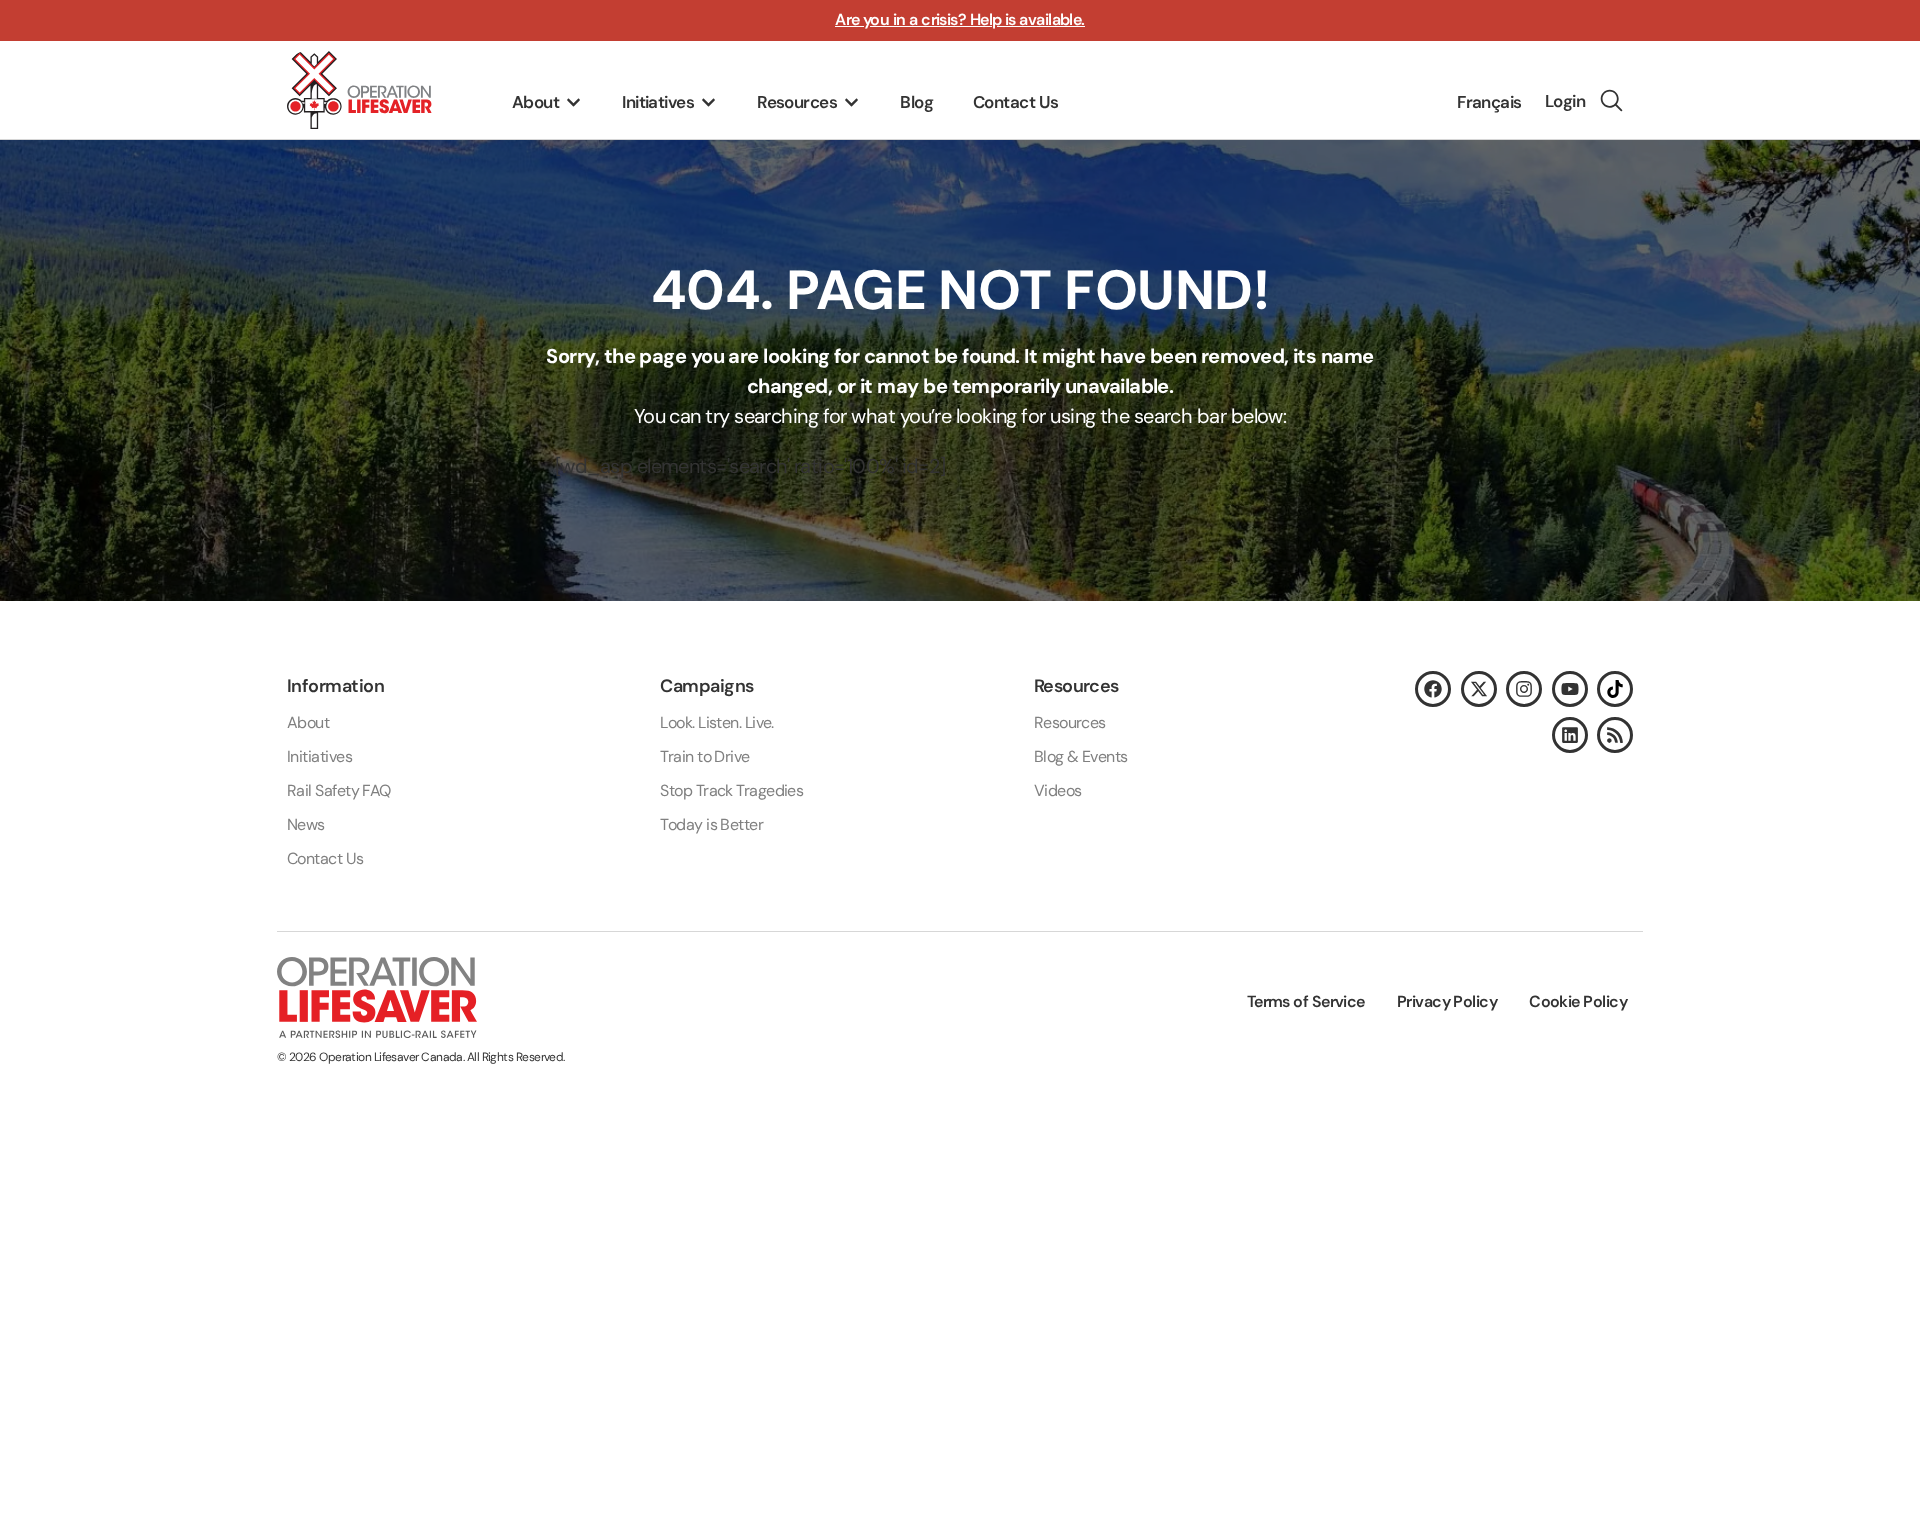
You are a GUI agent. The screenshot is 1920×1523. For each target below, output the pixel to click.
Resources (1070, 722)
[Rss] (1615, 735)
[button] (547, 103)
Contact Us (325, 858)
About (308, 722)
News (306, 824)
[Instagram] (1524, 689)
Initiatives (319, 756)
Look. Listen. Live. (717, 722)
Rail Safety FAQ (339, 790)
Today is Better (711, 824)
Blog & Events (1081, 756)
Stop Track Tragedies (731, 790)
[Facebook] (1433, 689)
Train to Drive (704, 756)
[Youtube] (1570, 689)
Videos (1058, 790)
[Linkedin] (1570, 735)
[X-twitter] (1479, 689)
